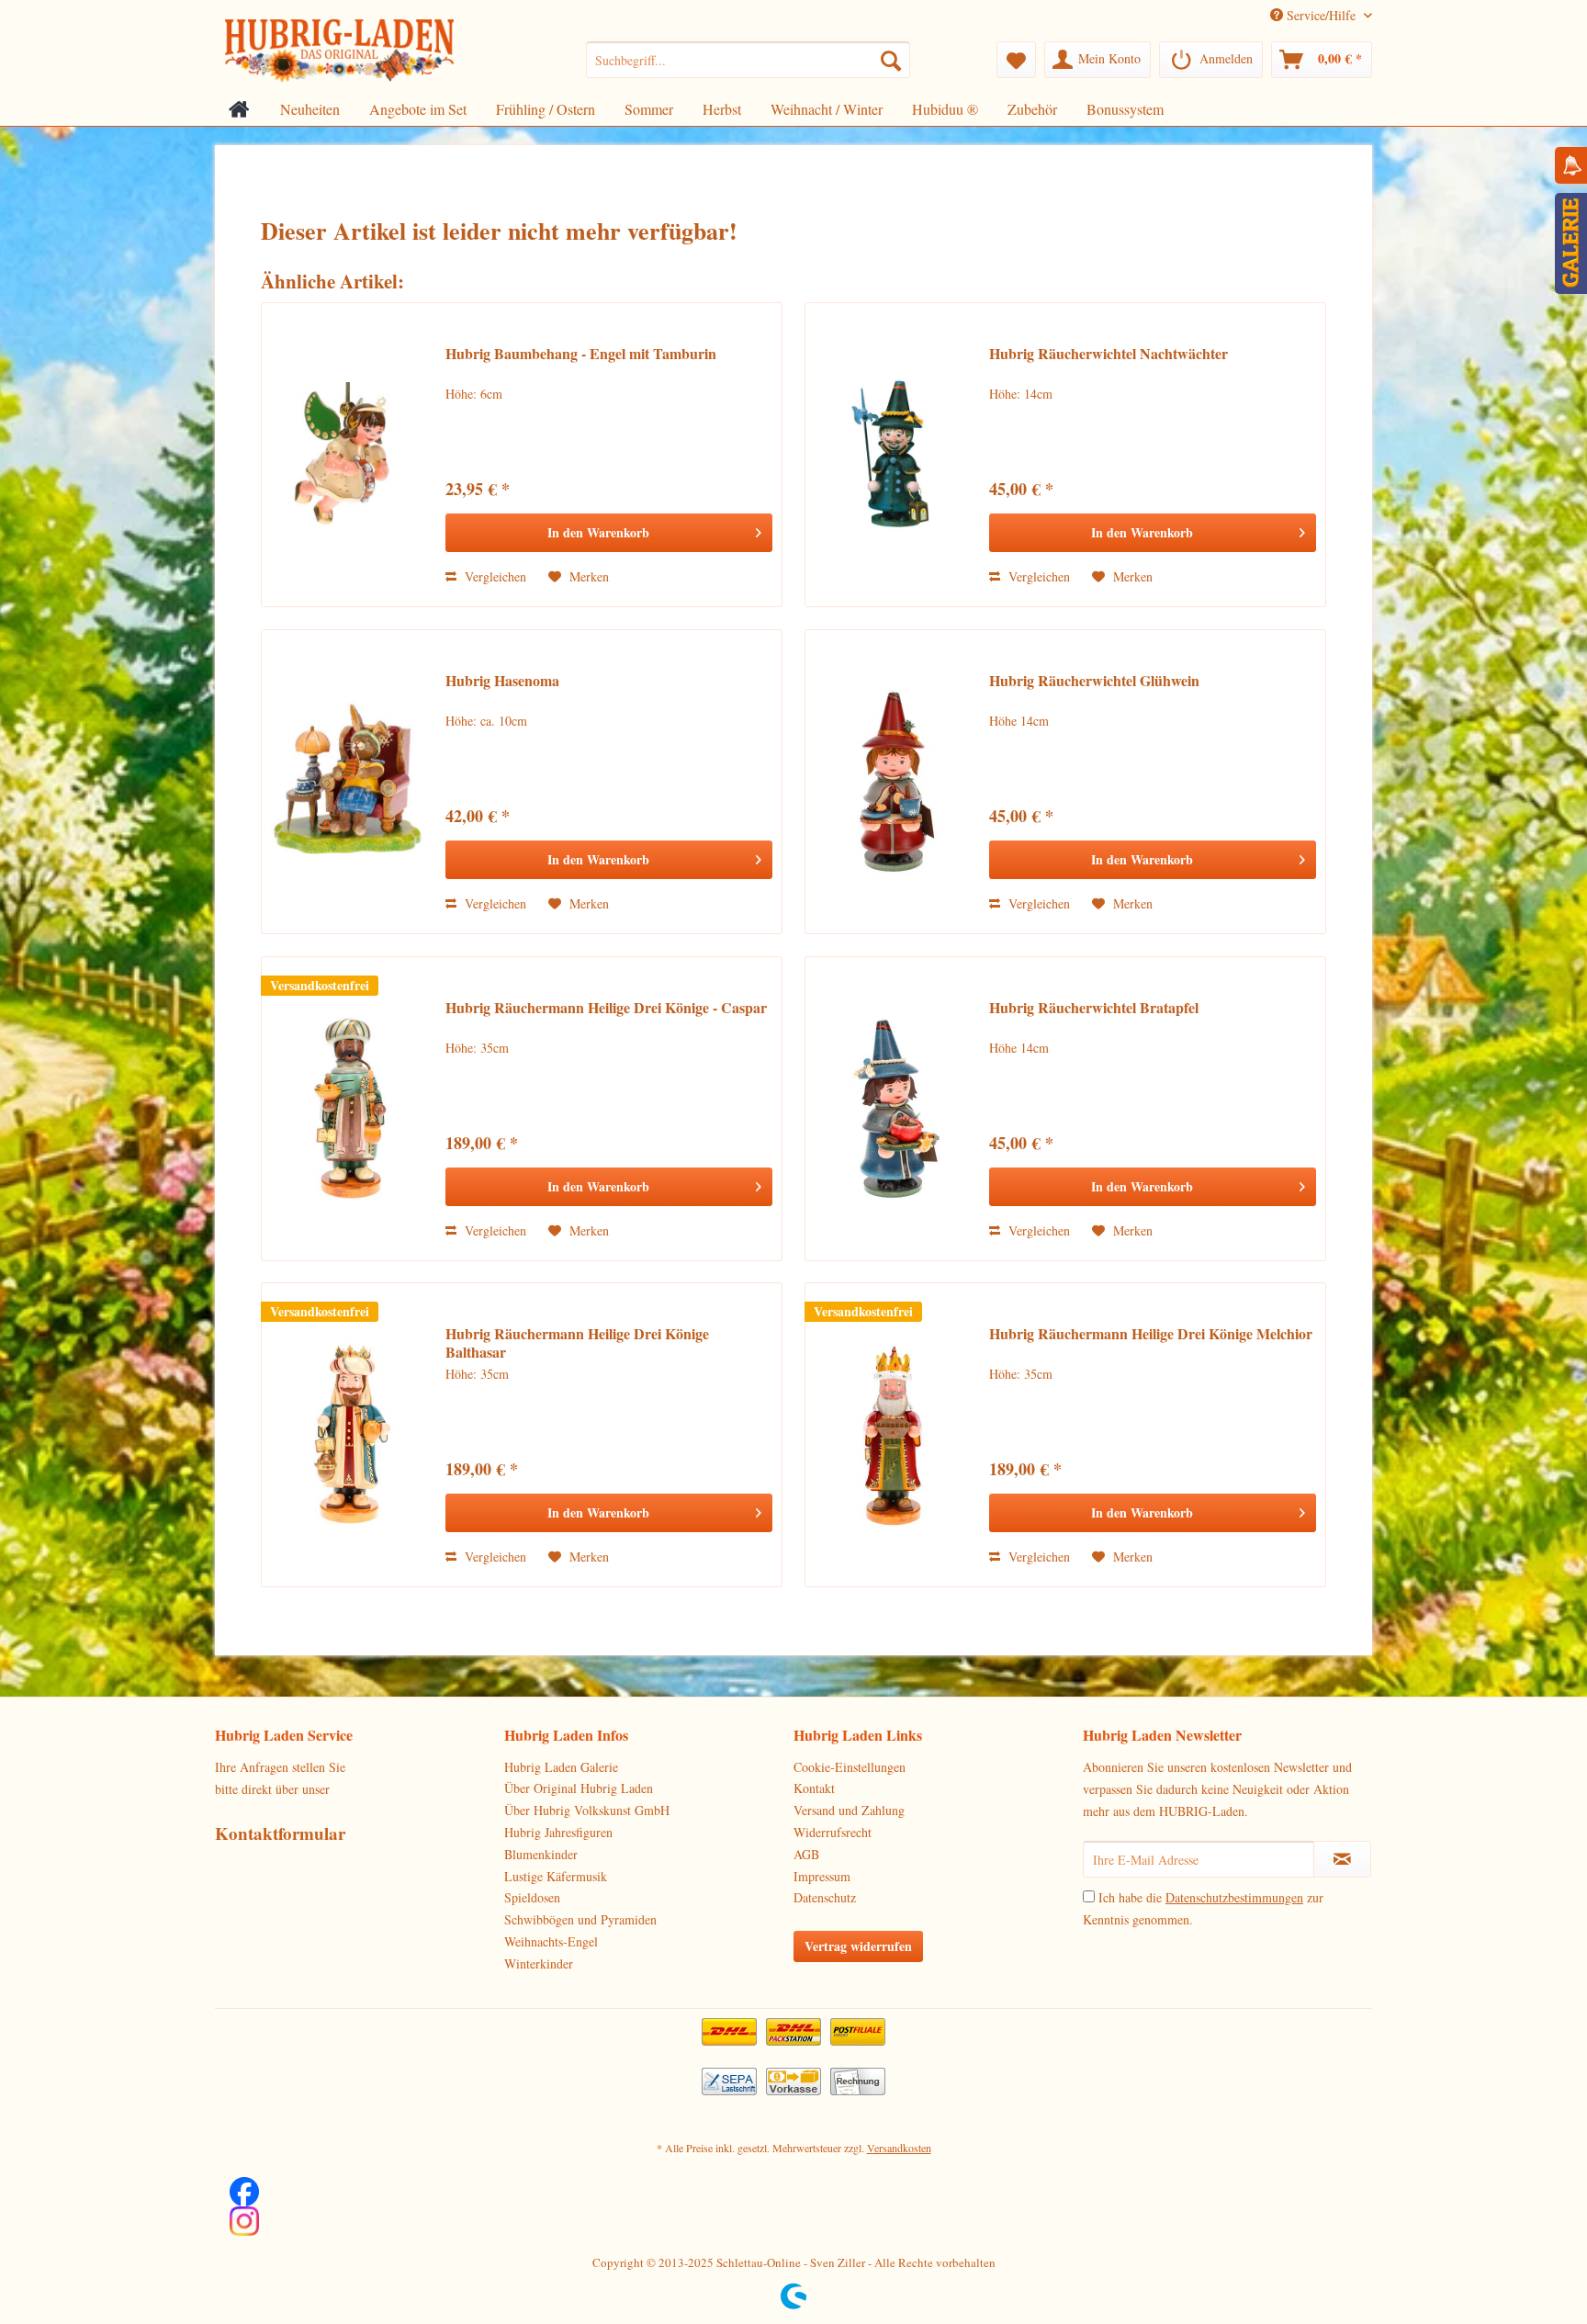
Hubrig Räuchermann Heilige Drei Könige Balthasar (577, 1343)
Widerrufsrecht (833, 1832)
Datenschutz (825, 1897)
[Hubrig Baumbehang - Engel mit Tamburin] (349, 455)
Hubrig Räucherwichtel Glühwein (1094, 681)
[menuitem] (748, 60)
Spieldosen (532, 1897)
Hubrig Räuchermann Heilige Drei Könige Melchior (1151, 1334)
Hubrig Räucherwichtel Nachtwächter (1109, 354)
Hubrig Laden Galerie (561, 1767)
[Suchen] (891, 60)
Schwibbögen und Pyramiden (580, 1919)
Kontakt (814, 1788)
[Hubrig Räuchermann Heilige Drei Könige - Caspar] (349, 1109)
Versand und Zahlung (849, 1810)
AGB (806, 1854)
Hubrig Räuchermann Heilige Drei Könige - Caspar (606, 1008)
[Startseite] (239, 109)
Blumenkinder (541, 1854)
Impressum (822, 1876)
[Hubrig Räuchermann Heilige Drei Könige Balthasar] (349, 1435)
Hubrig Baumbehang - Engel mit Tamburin (581, 354)
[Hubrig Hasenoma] (349, 782)
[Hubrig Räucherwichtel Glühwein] (893, 782)
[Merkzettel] (1016, 60)
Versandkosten (899, 2148)
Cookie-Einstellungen (850, 1767)
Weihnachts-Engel (551, 1941)
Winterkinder (539, 1963)
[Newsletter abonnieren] (1342, 1859)
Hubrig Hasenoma (502, 681)
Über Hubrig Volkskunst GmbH (587, 1810)
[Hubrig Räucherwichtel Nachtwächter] (893, 455)
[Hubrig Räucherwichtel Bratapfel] (893, 1109)
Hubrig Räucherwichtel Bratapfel (1094, 1008)
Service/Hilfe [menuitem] (1321, 15)
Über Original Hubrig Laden (579, 1788)
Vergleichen (494, 576)
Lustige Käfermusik (556, 1876)
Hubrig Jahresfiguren (558, 1832)
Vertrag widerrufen (858, 1946)
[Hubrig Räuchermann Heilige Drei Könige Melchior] (893, 1435)
